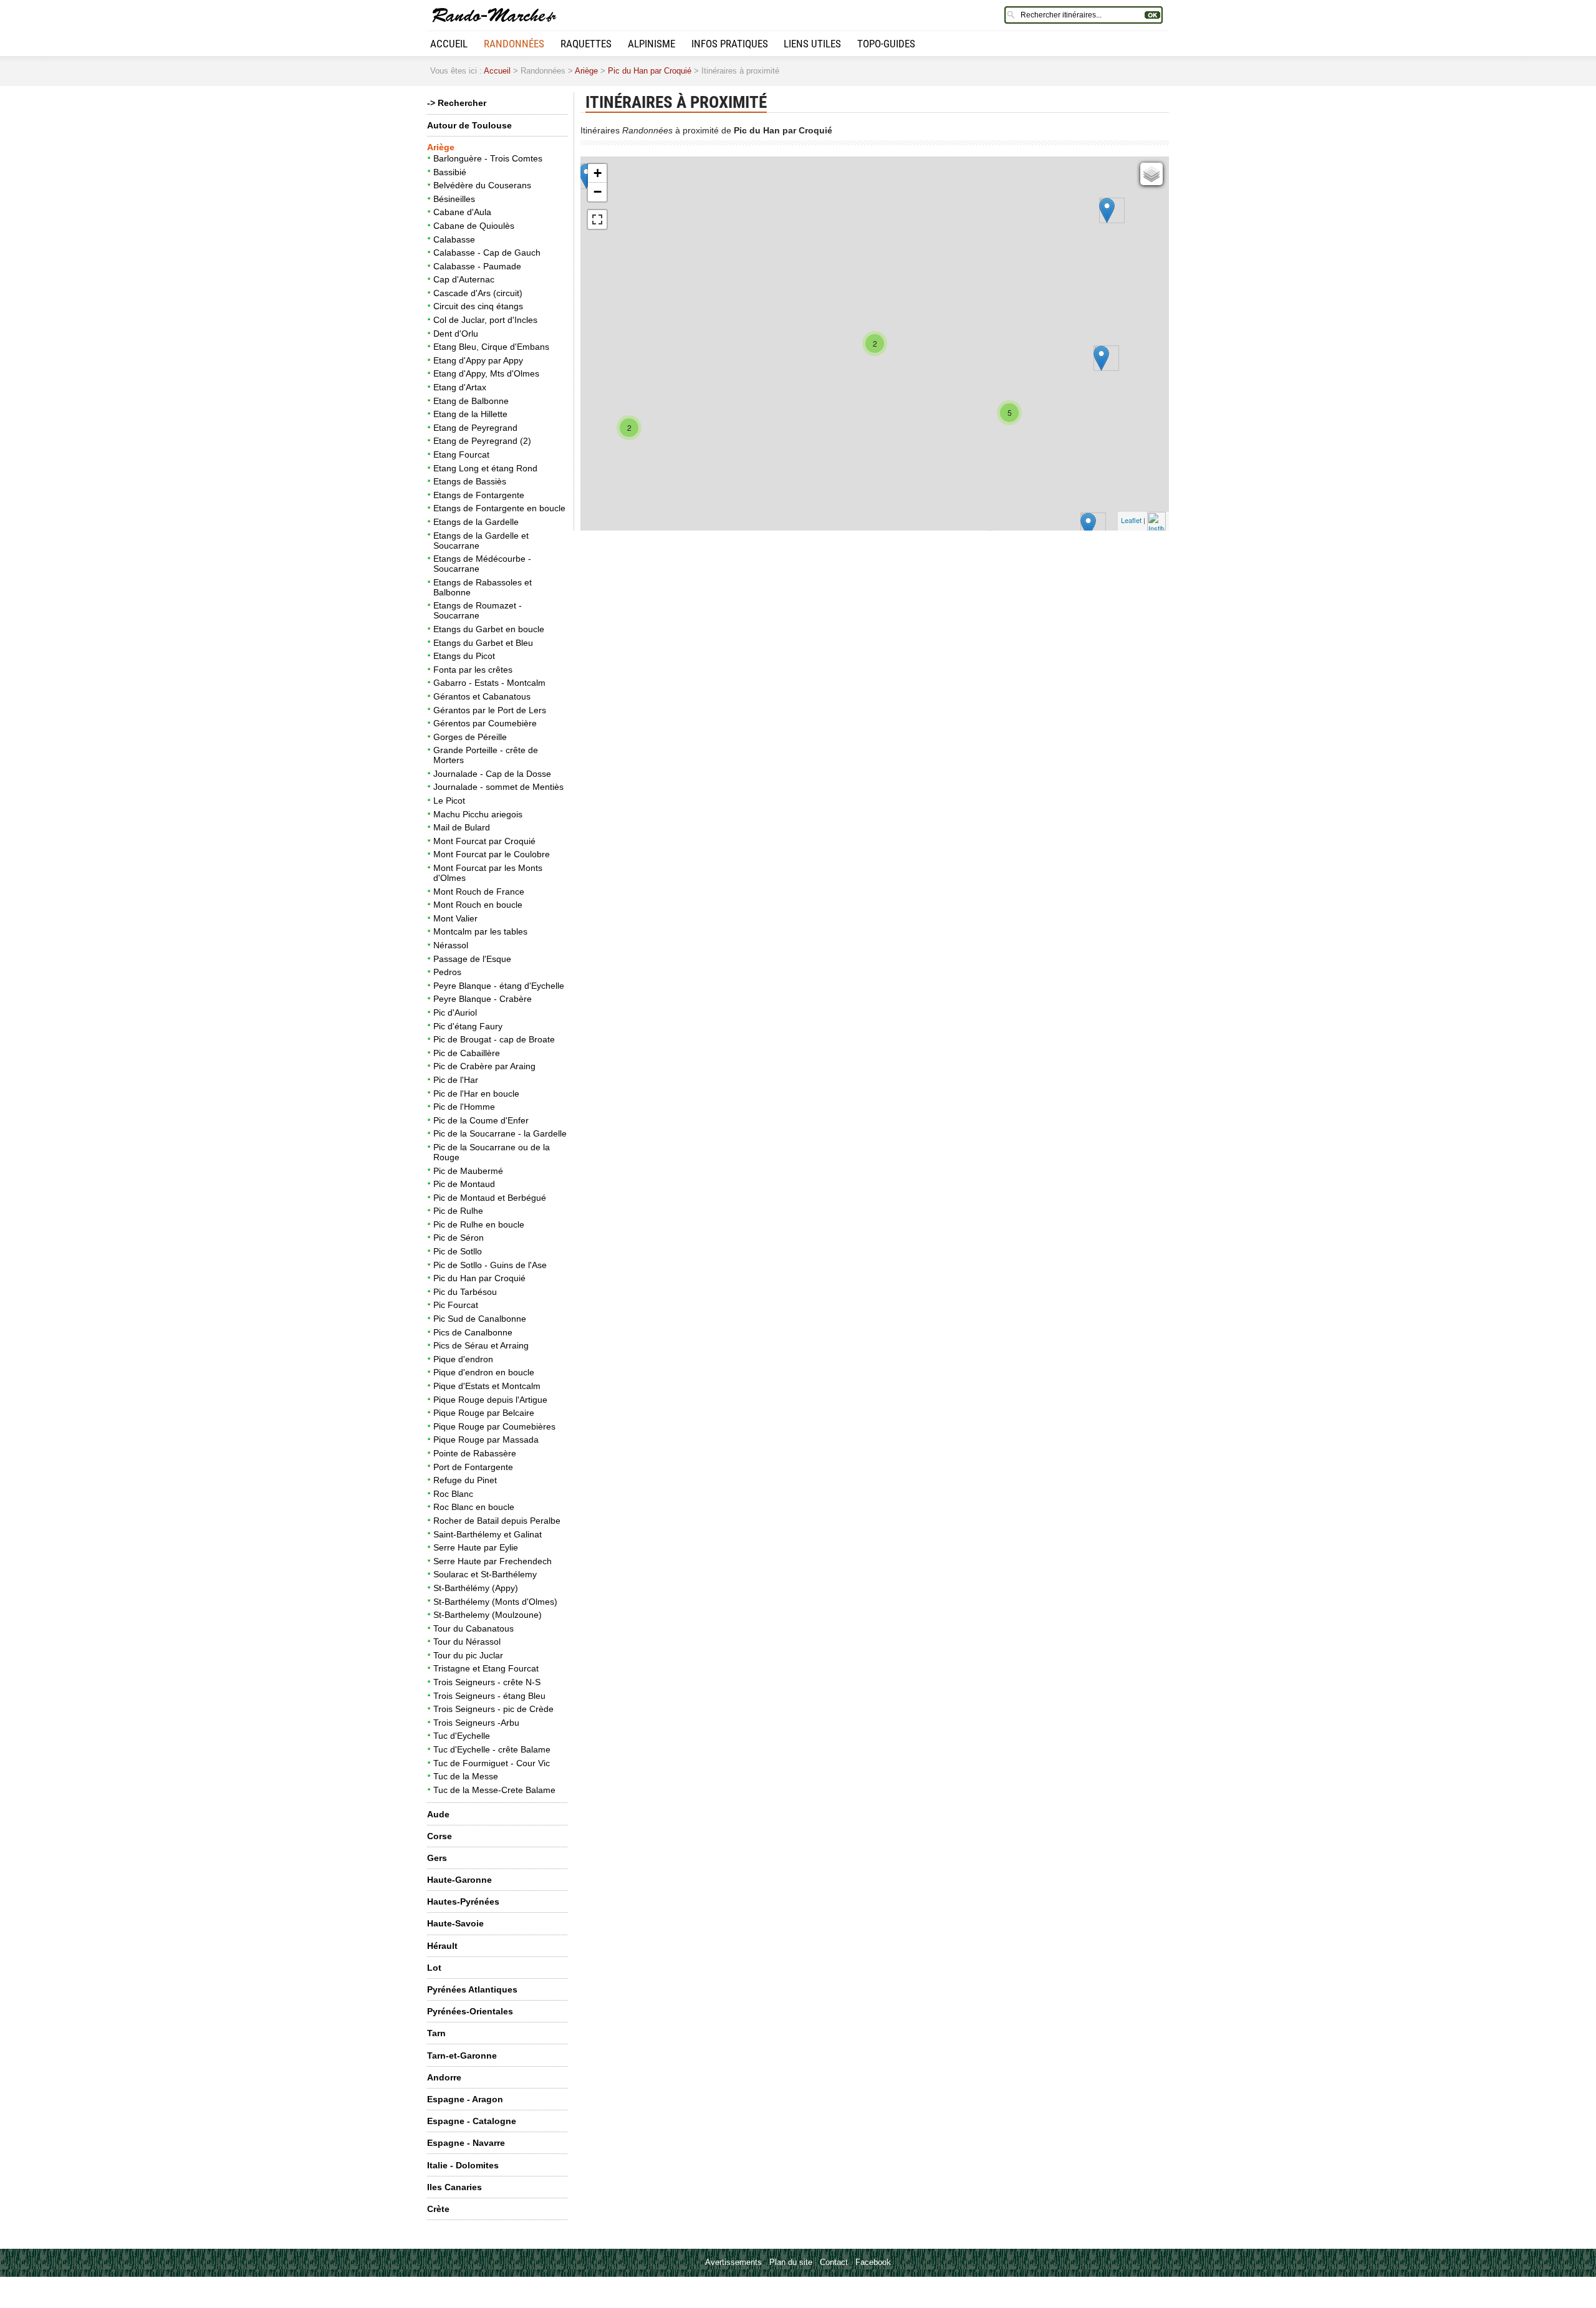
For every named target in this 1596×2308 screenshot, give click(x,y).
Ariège (586, 71)
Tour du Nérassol (467, 1642)
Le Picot (449, 801)
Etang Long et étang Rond (485, 468)
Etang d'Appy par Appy (478, 360)
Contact (834, 2262)
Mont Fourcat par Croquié (484, 841)
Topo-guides (886, 44)
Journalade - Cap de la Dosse (492, 774)
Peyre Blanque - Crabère (483, 999)
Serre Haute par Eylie (476, 1547)
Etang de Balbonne (471, 401)
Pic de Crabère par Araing (484, 1066)
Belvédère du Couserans (482, 185)
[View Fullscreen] (597, 219)
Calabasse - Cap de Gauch (487, 252)
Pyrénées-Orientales (470, 2011)
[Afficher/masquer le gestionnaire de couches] (1151, 174)
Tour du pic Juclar (468, 1655)
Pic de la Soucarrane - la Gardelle (500, 1133)
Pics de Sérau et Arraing (481, 1345)
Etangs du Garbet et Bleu (483, 643)
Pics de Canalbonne (473, 1332)
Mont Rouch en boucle (478, 905)
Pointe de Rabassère (475, 1453)
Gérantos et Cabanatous (482, 696)
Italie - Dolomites (463, 2165)
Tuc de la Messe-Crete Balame (494, 1790)
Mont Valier (455, 918)
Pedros (447, 972)
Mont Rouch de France (479, 892)
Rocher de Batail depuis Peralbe (497, 1521)
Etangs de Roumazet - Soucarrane (478, 610)
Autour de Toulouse (469, 125)
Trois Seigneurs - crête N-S (487, 1682)
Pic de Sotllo (458, 1251)
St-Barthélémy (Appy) (476, 1588)
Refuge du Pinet (465, 1480)
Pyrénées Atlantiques (472, 1989)
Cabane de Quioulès (474, 226)
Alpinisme (651, 44)
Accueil (449, 44)
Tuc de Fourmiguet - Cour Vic (492, 1763)
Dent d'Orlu (456, 334)
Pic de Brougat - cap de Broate (494, 1039)
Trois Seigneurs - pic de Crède (493, 1709)
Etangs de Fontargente (479, 495)
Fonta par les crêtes (473, 670)
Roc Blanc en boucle (474, 1507)
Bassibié (450, 172)
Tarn (436, 2033)
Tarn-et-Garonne (462, 2056)
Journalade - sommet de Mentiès (498, 787)
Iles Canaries (454, 2187)
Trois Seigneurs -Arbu (476, 1723)
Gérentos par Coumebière (485, 723)
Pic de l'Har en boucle (476, 1094)
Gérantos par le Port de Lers (490, 710)
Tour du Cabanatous (474, 1628)
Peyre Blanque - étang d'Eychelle (499, 986)
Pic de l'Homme (464, 1107)
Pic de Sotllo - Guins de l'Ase (490, 1265)
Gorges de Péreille (470, 737)
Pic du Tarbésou (465, 1292)
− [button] (598, 192)
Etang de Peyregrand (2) (482, 441)
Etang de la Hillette (470, 414)
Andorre (444, 2077)
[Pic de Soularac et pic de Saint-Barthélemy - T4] (1088, 525)
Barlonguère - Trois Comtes (488, 158)
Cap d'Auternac (464, 279)
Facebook (873, 2262)
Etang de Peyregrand (475, 428)
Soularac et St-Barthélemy (485, 1574)
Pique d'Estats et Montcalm (487, 1386)
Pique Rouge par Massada (486, 1440)
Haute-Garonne (459, 1880)
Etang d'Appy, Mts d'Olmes (486, 373)
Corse (440, 1836)
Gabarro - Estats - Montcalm (489, 683)
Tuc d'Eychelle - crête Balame (492, 1749)
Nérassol (451, 945)
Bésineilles (454, 199)
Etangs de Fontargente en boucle (499, 508)
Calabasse (454, 239)
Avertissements (733, 2262)
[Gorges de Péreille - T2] (1107, 210)
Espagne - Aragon (465, 2099)
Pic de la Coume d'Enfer (481, 1120)
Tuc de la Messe (466, 1776)
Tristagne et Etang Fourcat (486, 1668)
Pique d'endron (463, 1359)
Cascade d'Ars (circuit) (478, 293)
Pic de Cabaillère (467, 1053)
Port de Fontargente (473, 1467)
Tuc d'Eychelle (462, 1736)
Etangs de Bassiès (470, 481)
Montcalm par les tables (480, 931)
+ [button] (598, 173)
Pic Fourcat (456, 1305)
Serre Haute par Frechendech (493, 1561)
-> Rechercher (457, 103)
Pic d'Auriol (455, 1012)
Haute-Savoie (455, 1923)
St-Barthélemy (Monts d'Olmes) (495, 1602)
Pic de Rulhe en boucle (479, 1224)
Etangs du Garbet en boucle (489, 629)
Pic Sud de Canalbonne (480, 1319)
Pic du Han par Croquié (650, 71)
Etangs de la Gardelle (476, 522)
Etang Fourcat (461, 454)
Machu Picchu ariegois (478, 814)
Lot (434, 1968)
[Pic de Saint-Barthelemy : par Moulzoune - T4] (1101, 358)
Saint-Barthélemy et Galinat (488, 1534)
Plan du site (791, 2262)
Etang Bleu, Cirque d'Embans (491, 347)
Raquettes (586, 44)
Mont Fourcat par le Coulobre (492, 854)
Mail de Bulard (462, 827)
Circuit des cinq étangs (478, 306)
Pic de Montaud (464, 1184)
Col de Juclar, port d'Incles (485, 320)
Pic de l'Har (456, 1080)
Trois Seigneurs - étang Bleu (489, 1696)
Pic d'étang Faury (468, 1026)
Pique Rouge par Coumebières (494, 1426)
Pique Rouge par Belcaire (484, 1413)
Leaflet (1131, 520)
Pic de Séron (459, 1238)
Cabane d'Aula (462, 212)
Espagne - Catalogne (472, 2121)
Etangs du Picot (464, 656)
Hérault (442, 1946)
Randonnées (514, 44)
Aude (438, 1814)
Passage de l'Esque (472, 959)
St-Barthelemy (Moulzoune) (488, 1615)
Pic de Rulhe (458, 1211)
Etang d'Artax (460, 387)
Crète (438, 2209)
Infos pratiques (730, 44)
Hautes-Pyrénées (463, 1902)
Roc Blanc (453, 1494)
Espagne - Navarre (466, 2143)
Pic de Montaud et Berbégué (490, 1198)
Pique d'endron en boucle (484, 1372)
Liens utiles (812, 44)
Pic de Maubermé (468, 1171)
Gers (437, 1858)
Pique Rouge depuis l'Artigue (490, 1400)
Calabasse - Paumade (477, 266)
